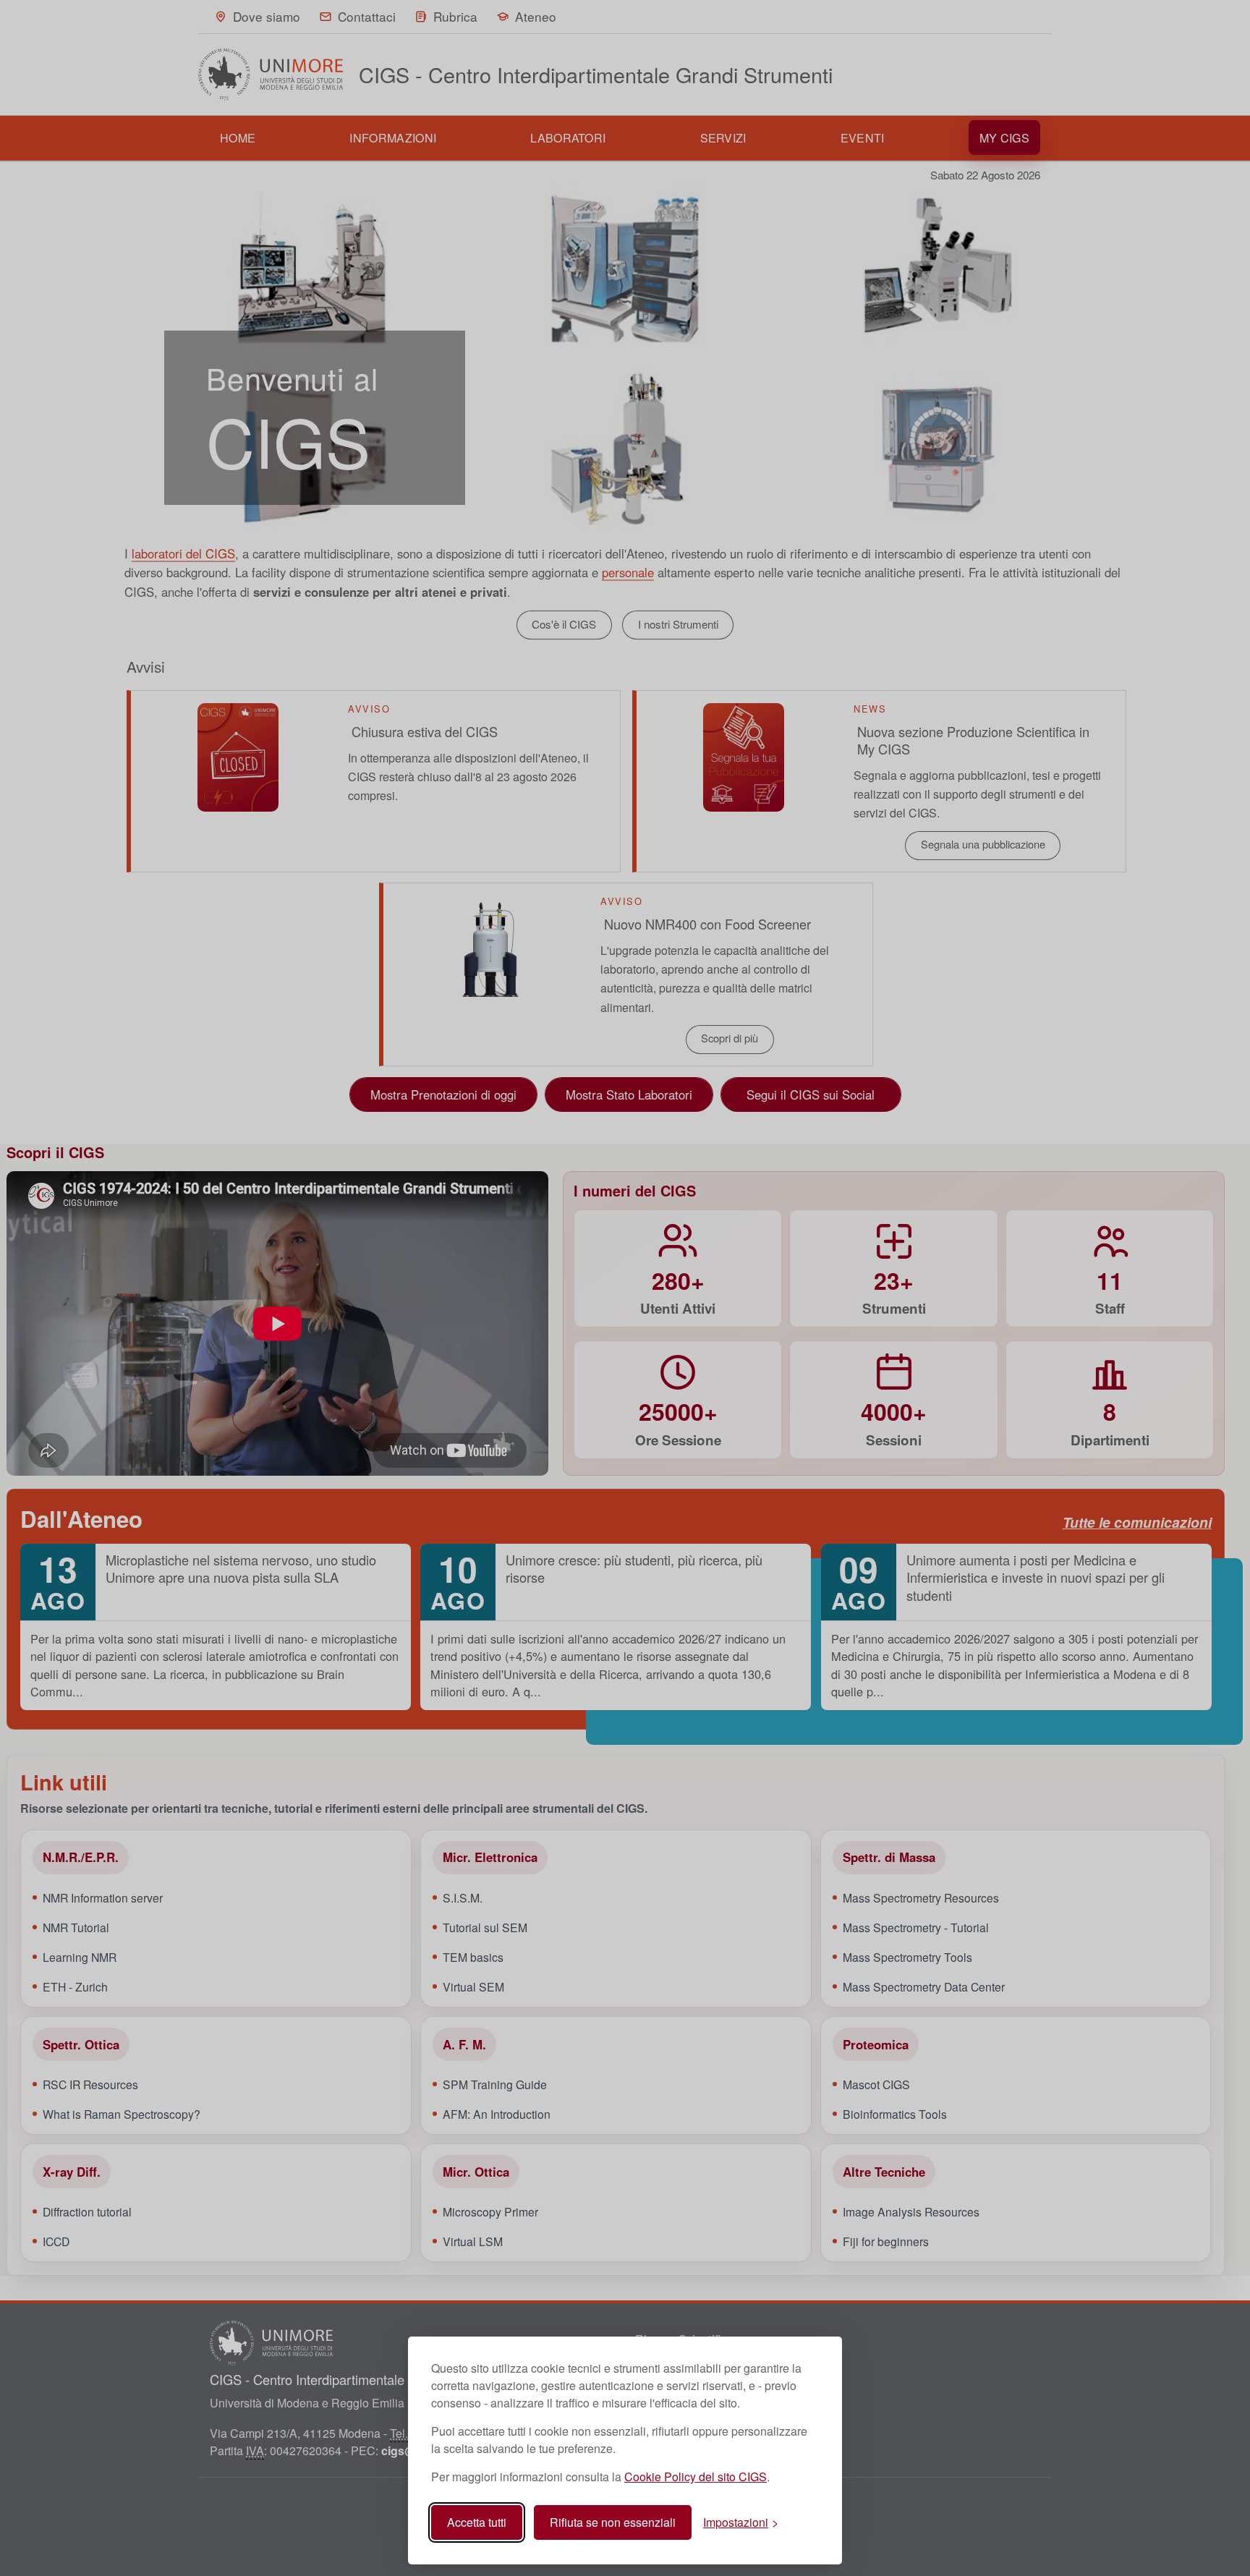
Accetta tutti (477, 2522)
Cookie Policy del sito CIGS (696, 2477)
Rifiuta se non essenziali (613, 2522)
